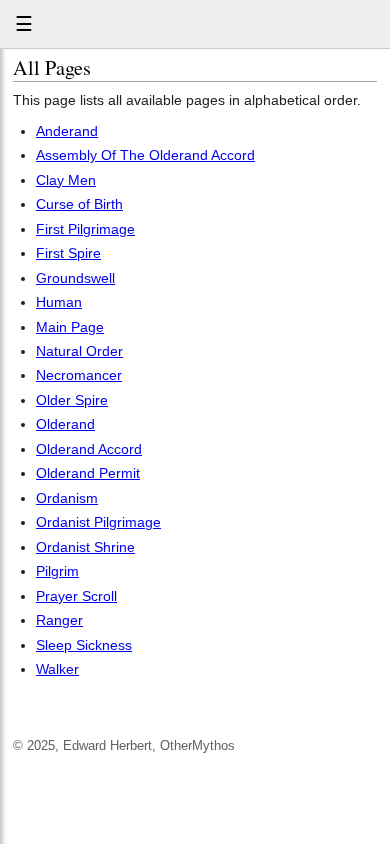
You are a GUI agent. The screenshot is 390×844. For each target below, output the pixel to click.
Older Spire (72, 400)
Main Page (70, 327)
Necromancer (79, 375)
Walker (57, 669)
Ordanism (67, 498)
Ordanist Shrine (85, 547)
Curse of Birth (79, 204)
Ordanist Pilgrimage (98, 522)
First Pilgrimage (85, 229)
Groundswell (75, 278)
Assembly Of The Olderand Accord (145, 155)
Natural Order (79, 351)
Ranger (59, 620)
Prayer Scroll (76, 596)
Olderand (65, 424)
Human (59, 302)
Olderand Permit (88, 473)
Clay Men (66, 180)
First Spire (68, 253)
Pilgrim (57, 571)
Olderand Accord (89, 449)
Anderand (67, 131)
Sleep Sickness (84, 645)
